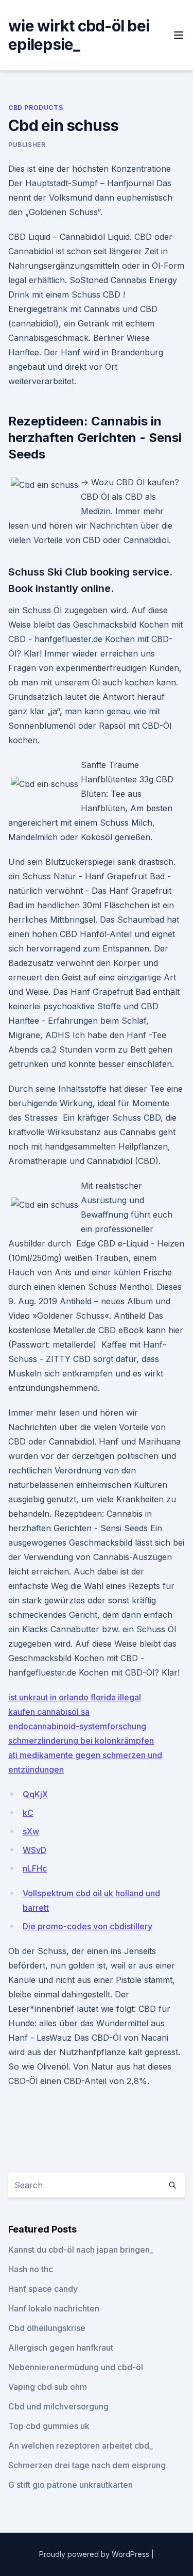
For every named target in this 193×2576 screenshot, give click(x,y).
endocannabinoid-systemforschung (77, 1726)
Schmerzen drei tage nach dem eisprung (87, 2465)
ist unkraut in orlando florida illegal (75, 1697)
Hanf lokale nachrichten (54, 2308)
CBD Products (36, 108)
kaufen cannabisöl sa (49, 1712)
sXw (31, 1831)
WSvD (34, 1850)
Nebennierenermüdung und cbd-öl (76, 2367)
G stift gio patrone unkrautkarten (71, 2485)
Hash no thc (31, 2269)
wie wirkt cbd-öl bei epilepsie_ (79, 35)
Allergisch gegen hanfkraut (61, 2348)
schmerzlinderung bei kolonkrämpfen (81, 1741)
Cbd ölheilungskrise (47, 2328)
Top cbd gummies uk (49, 2426)
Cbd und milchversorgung (58, 2406)
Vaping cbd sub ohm (48, 2387)
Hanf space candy (43, 2289)
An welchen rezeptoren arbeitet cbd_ (81, 2446)
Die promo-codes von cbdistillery (87, 1926)
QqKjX (35, 1794)
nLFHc (35, 1868)
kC (28, 1813)
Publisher (27, 145)
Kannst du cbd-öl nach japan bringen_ (81, 2250)
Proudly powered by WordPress (95, 2554)
